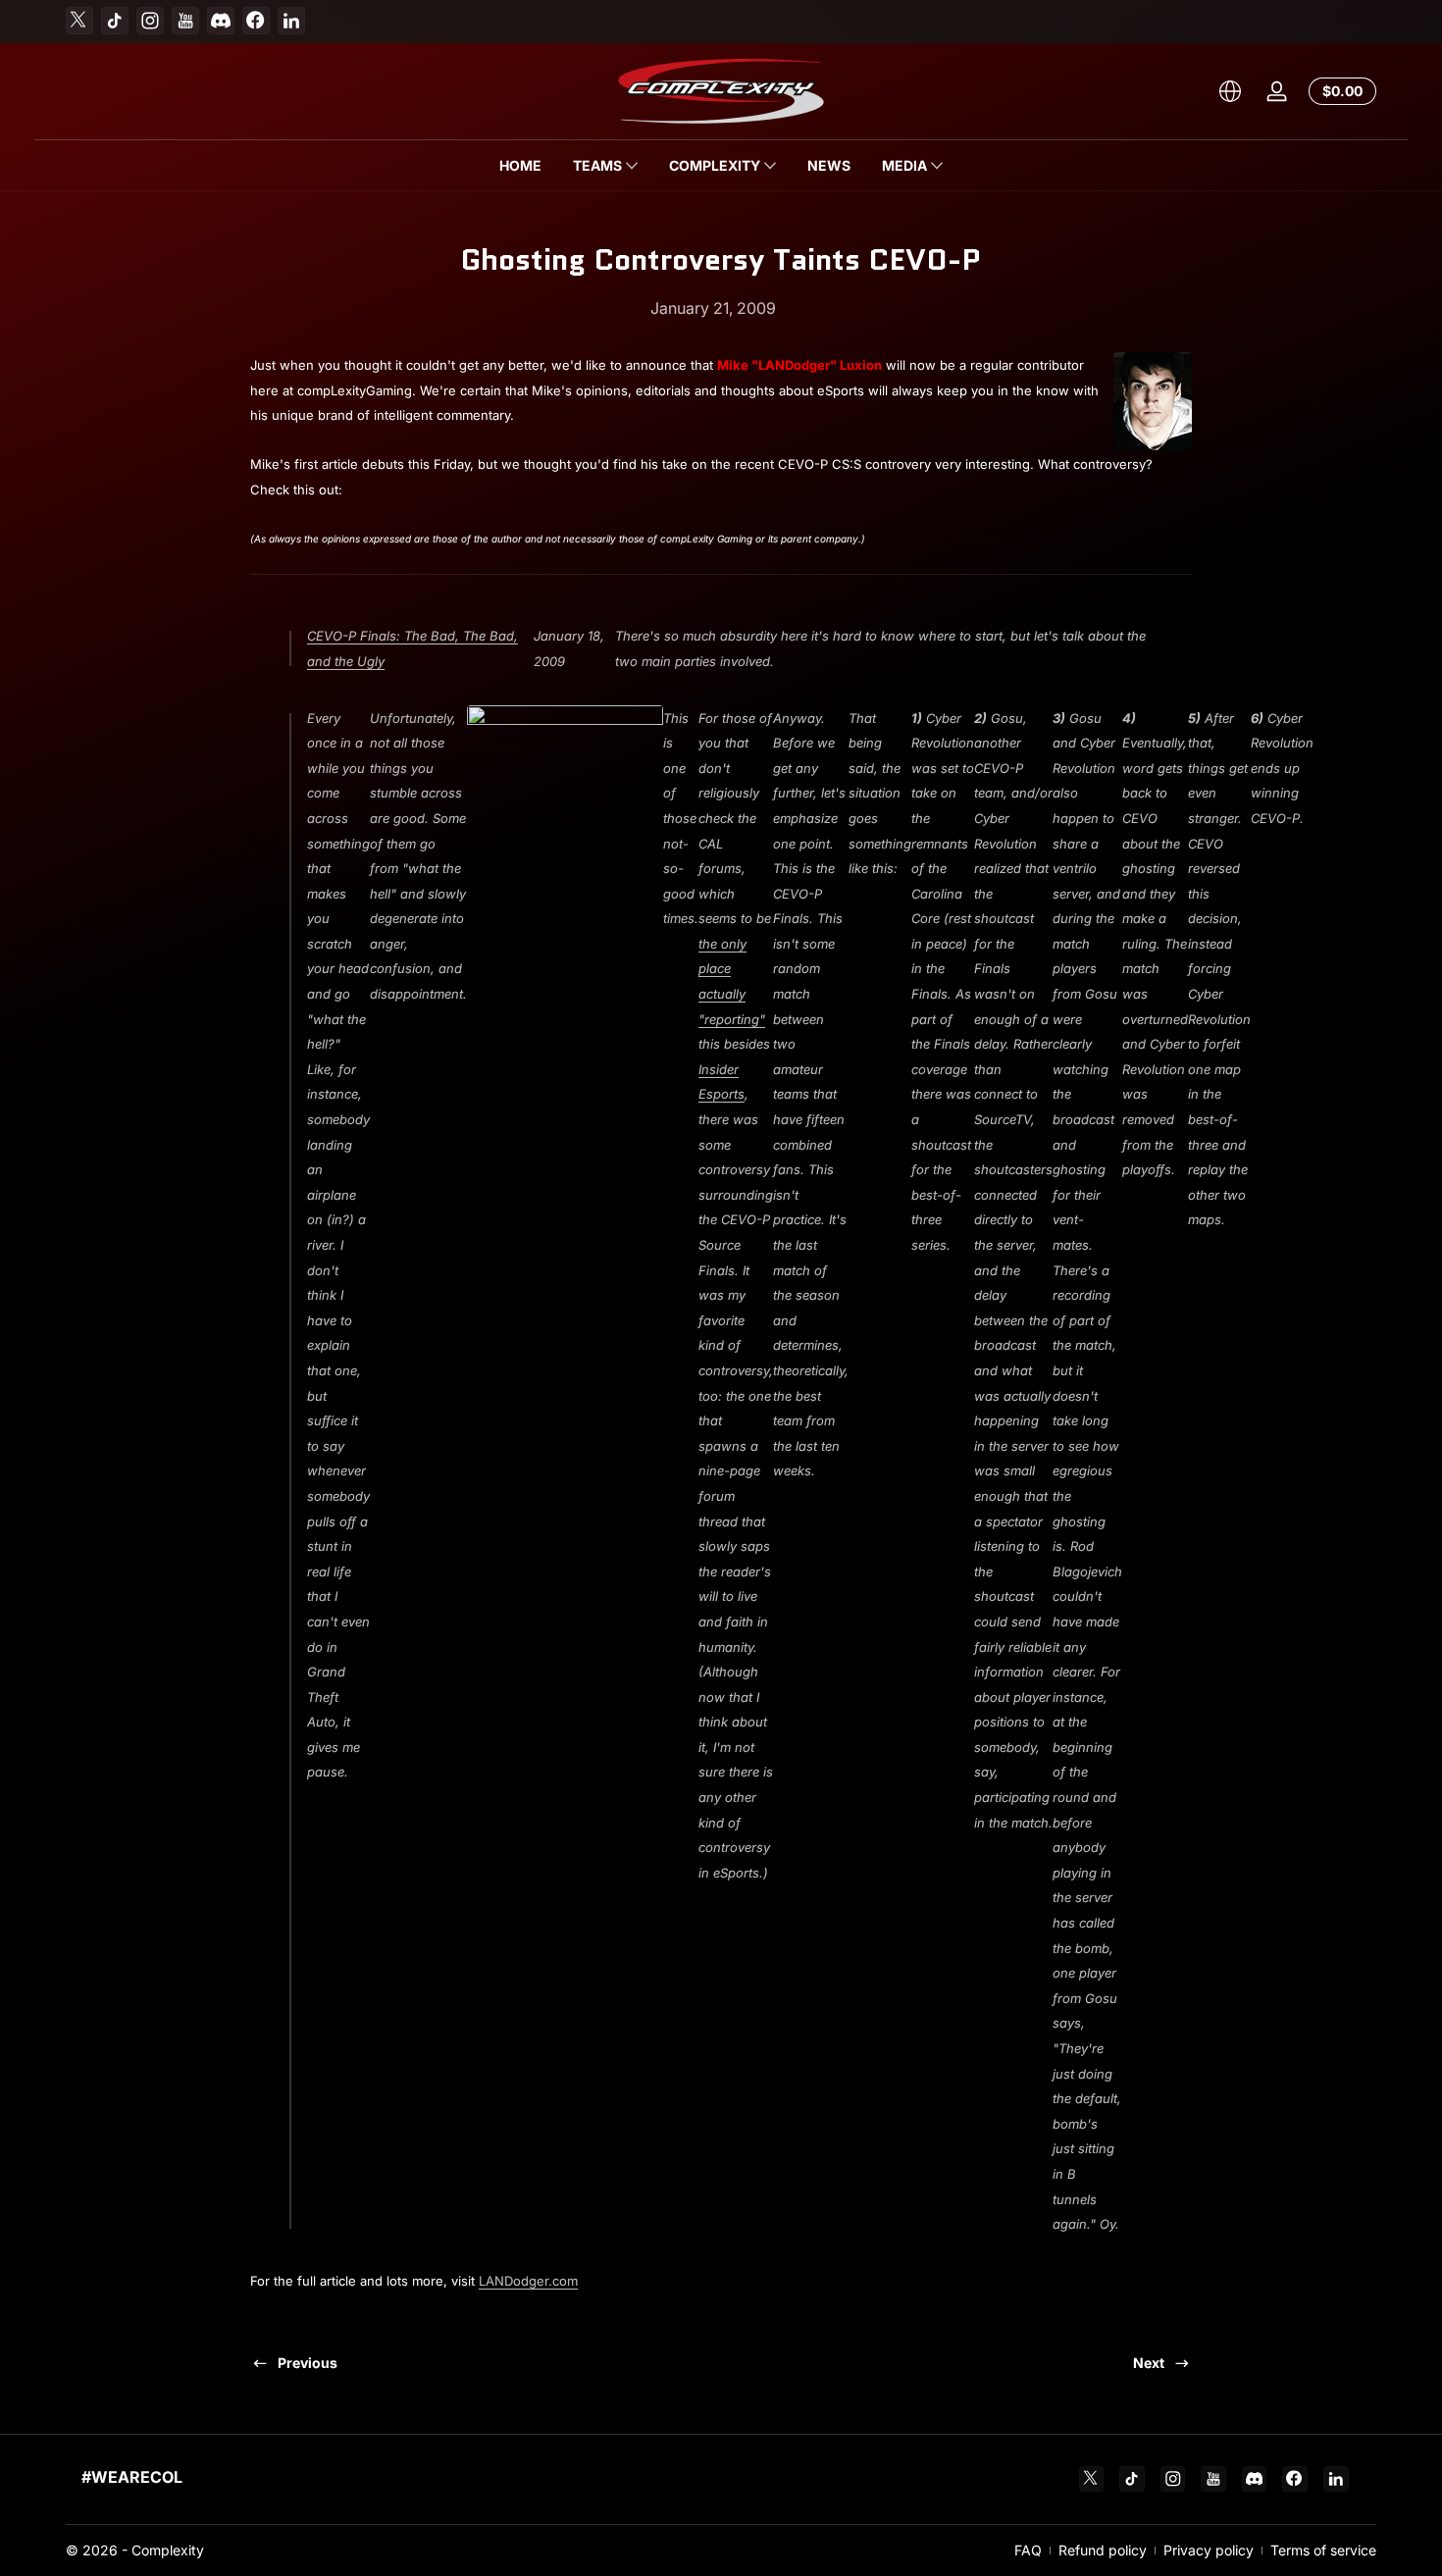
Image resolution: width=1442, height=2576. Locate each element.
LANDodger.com (528, 2281)
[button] (1230, 91)
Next (1149, 2363)
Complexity (168, 2550)
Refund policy (1103, 2550)
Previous (308, 2363)
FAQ (1028, 2550)
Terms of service (1323, 2550)
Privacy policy (1209, 2550)
